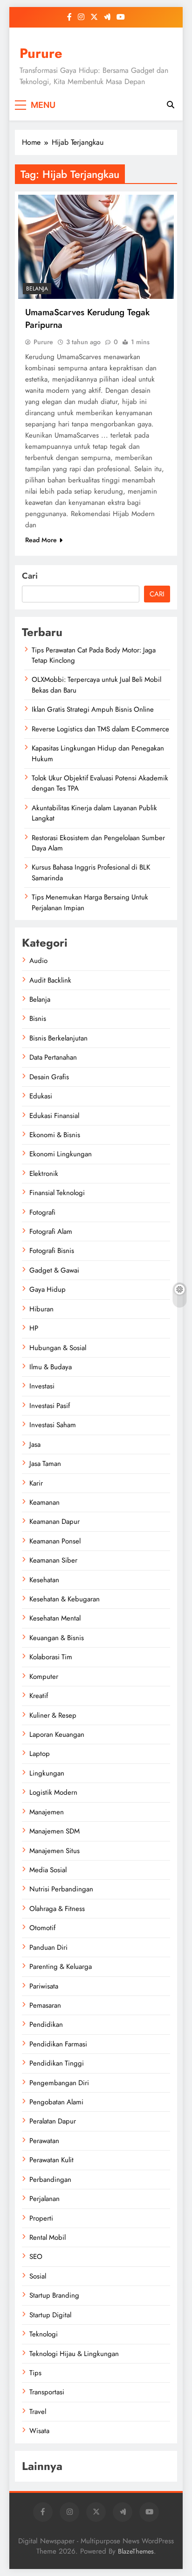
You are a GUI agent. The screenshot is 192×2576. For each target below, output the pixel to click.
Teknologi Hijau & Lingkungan (74, 2354)
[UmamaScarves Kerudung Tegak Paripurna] (96, 247)
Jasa (35, 1444)
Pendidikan (46, 2024)
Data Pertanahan (53, 1057)
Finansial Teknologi (57, 1193)
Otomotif (42, 1928)
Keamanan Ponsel (55, 1541)
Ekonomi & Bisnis (55, 1135)
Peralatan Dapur (53, 2121)
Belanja (37, 289)
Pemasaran (45, 2005)
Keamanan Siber (53, 1560)
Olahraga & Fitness (57, 1909)
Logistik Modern (53, 1792)
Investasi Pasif (50, 1406)
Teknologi (44, 2334)
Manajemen (47, 1812)
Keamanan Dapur (55, 1522)
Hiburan (41, 1309)
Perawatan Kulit (51, 2160)
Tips (35, 2373)
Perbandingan (50, 2180)
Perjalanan (45, 2199)
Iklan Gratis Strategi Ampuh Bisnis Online (93, 709)
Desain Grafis (49, 1077)
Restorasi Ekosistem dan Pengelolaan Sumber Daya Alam (98, 843)
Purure (41, 53)
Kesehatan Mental (55, 1618)
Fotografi (42, 1212)
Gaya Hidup (48, 1289)
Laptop (40, 1754)
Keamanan (45, 1502)
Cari (30, 576)
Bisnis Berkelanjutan (58, 1038)
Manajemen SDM (55, 1831)
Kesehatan (44, 1580)
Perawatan (44, 2141)
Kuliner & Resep (53, 1715)
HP (34, 1328)
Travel (38, 2412)
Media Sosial (48, 1870)
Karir (36, 1483)
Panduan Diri (48, 1947)
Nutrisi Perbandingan (61, 1889)
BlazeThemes (136, 2551)
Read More (41, 540)
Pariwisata (44, 1986)
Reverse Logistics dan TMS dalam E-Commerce (100, 729)
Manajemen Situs (55, 1851)
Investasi (42, 1386)
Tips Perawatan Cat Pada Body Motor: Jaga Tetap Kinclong (94, 655)
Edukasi (41, 1096)
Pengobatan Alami (56, 2102)
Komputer (44, 1677)
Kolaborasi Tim (51, 1657)
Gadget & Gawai (54, 1270)
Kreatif (39, 1696)
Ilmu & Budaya (51, 1367)
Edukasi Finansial (54, 1116)
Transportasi (47, 2392)
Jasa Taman (45, 1464)
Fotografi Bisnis (52, 1251)
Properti (41, 2218)
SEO (36, 2257)
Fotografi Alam (51, 1231)
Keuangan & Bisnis (57, 1638)
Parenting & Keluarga (61, 1967)
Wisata (39, 2431)
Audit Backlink (50, 980)
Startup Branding (54, 2295)
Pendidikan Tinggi (57, 2063)
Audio (38, 961)
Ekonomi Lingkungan (61, 1154)
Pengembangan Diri (59, 2083)
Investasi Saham (53, 1425)
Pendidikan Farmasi (58, 2044)
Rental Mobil (48, 2237)
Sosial (38, 2276)
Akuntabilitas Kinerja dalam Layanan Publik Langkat (94, 813)
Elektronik (44, 1174)
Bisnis (38, 1019)
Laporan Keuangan (57, 1734)
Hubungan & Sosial (58, 1348)
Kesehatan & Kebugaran (65, 1599)
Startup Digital (50, 2315)
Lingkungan (47, 1773)
